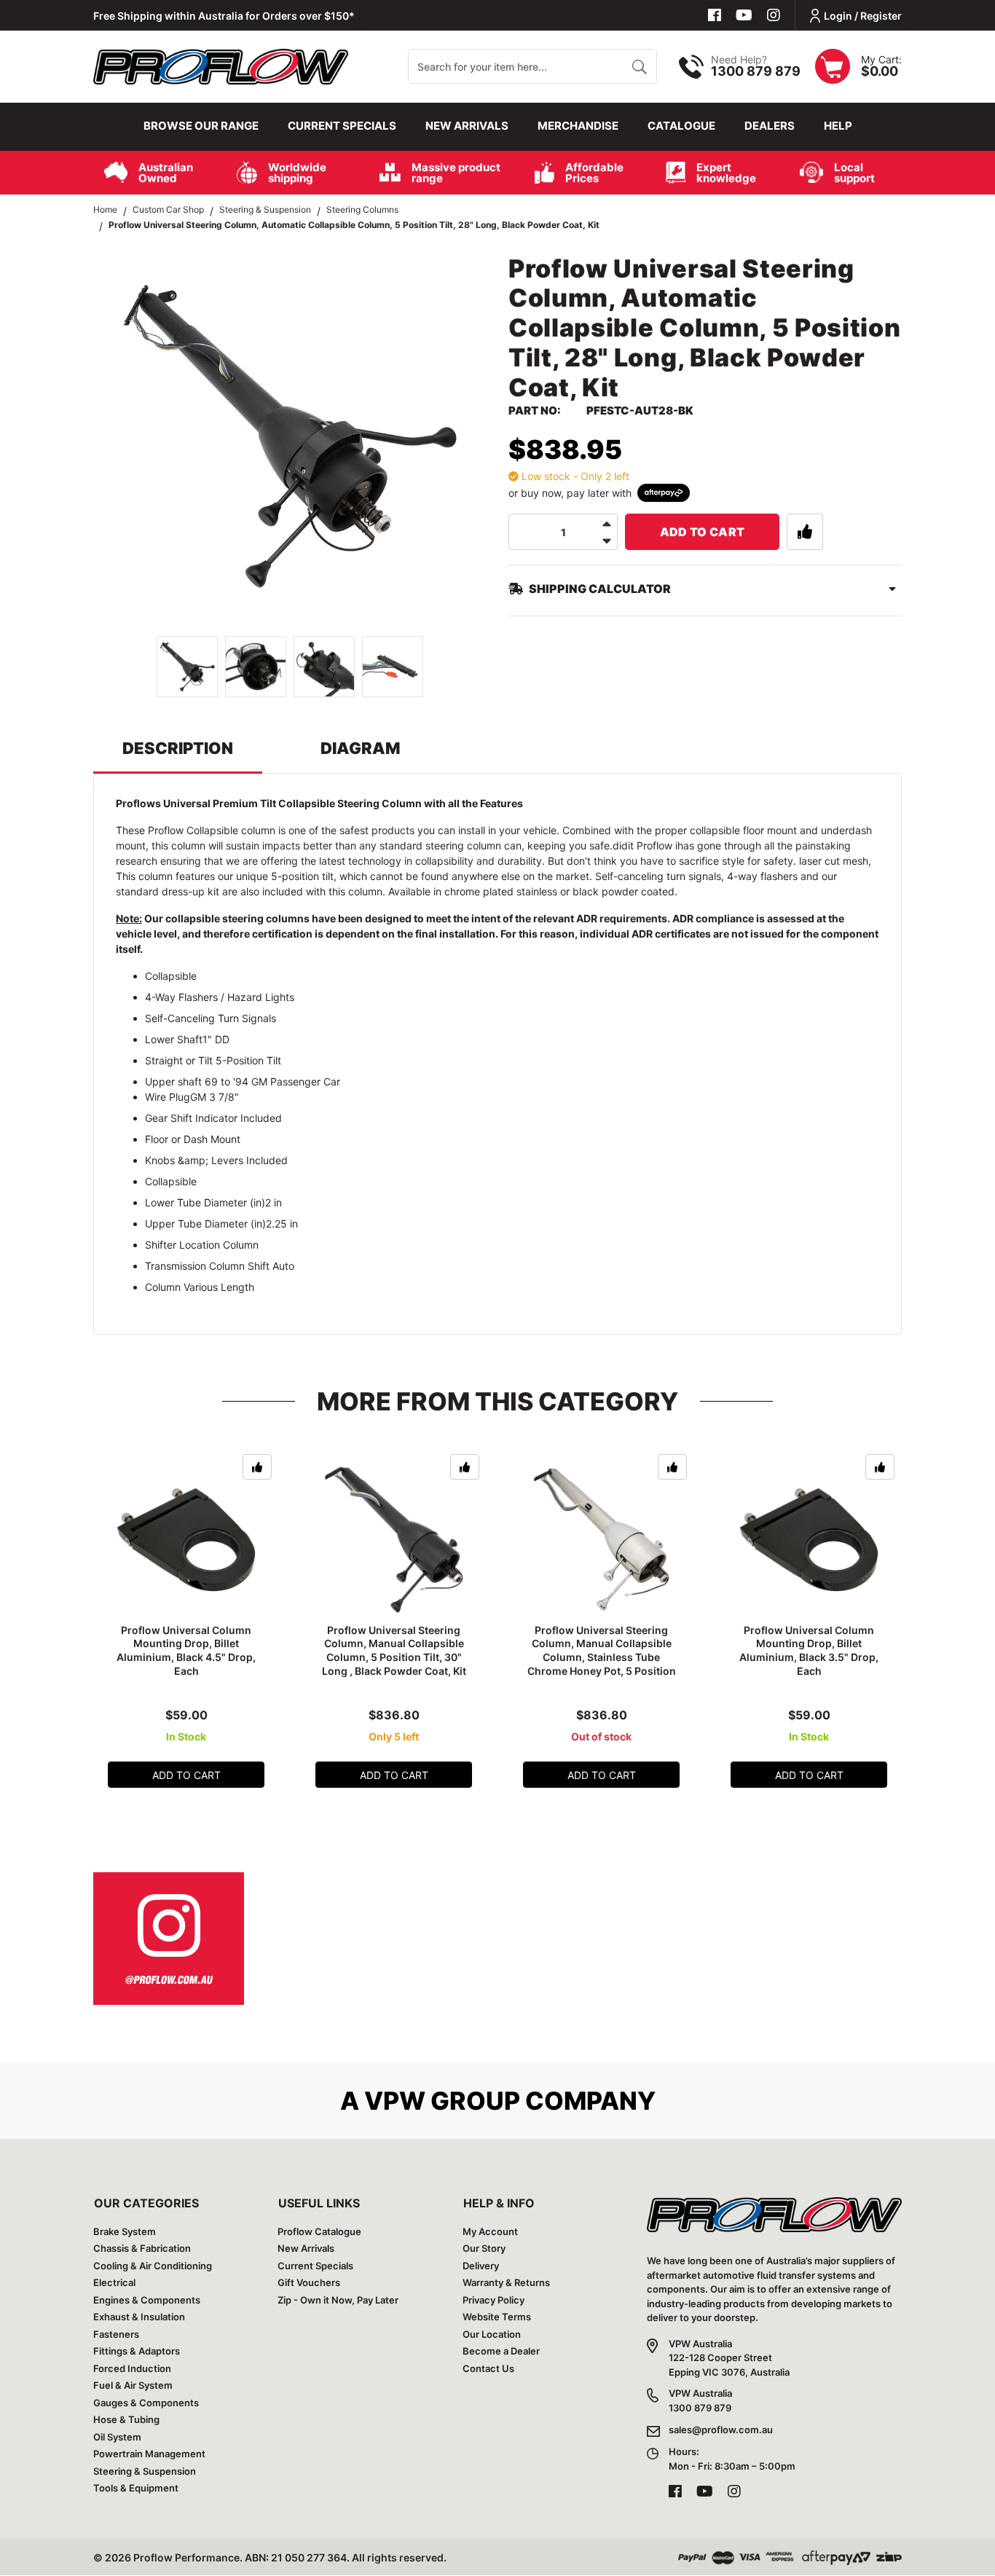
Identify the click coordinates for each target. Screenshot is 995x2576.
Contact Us (488, 2368)
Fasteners (116, 2334)
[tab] (178, 755)
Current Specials (342, 126)
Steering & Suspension (145, 2471)
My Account (490, 2231)
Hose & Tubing (126, 2419)
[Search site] (639, 66)
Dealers (770, 126)
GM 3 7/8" (215, 1097)
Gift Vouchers (309, 2282)
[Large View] (187, 667)
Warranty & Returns (506, 2282)
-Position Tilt (252, 1060)
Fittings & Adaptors (137, 2351)
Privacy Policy (493, 2300)
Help (838, 126)
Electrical (114, 2282)
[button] (805, 532)
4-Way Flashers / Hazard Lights (220, 997)
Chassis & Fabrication (142, 2248)
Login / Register (863, 16)
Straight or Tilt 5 (184, 1060)
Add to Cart (703, 532)
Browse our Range (201, 126)
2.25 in (282, 1224)
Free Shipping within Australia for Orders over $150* (224, 16)
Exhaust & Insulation (139, 2317)
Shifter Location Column (202, 1245)
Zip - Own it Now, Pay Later (338, 2300)
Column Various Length (200, 1287)
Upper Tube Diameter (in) (205, 1224)
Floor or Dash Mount (193, 1139)
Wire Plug (168, 1097)
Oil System (117, 2437)
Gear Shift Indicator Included (213, 1118)
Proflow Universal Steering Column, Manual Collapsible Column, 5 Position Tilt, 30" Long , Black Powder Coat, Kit (394, 1651)
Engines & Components (147, 2300)
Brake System (125, 2231)
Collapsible (171, 976)
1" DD (216, 1039)
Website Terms (497, 2317)
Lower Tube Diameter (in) (205, 1202)
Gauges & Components (146, 2403)
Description (178, 748)
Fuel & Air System (133, 2385)
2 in (274, 1202)
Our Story (484, 2248)
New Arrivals (467, 126)
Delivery (481, 2266)
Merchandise (578, 126)
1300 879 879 (756, 71)
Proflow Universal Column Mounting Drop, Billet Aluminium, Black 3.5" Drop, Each (809, 1651)
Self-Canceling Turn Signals (211, 1018)
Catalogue (681, 126)
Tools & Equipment (136, 2488)
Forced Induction (132, 2368)
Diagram (361, 748)
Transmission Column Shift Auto (220, 1266)
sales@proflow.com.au (721, 2430)
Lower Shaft (174, 1039)
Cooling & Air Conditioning (153, 2266)
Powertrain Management (149, 2454)
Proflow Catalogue (319, 2231)
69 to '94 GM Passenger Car (272, 1081)
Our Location (492, 2334)
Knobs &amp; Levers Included (216, 1160)
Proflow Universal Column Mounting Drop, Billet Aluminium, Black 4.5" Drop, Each (186, 1651)
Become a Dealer (501, 2351)
